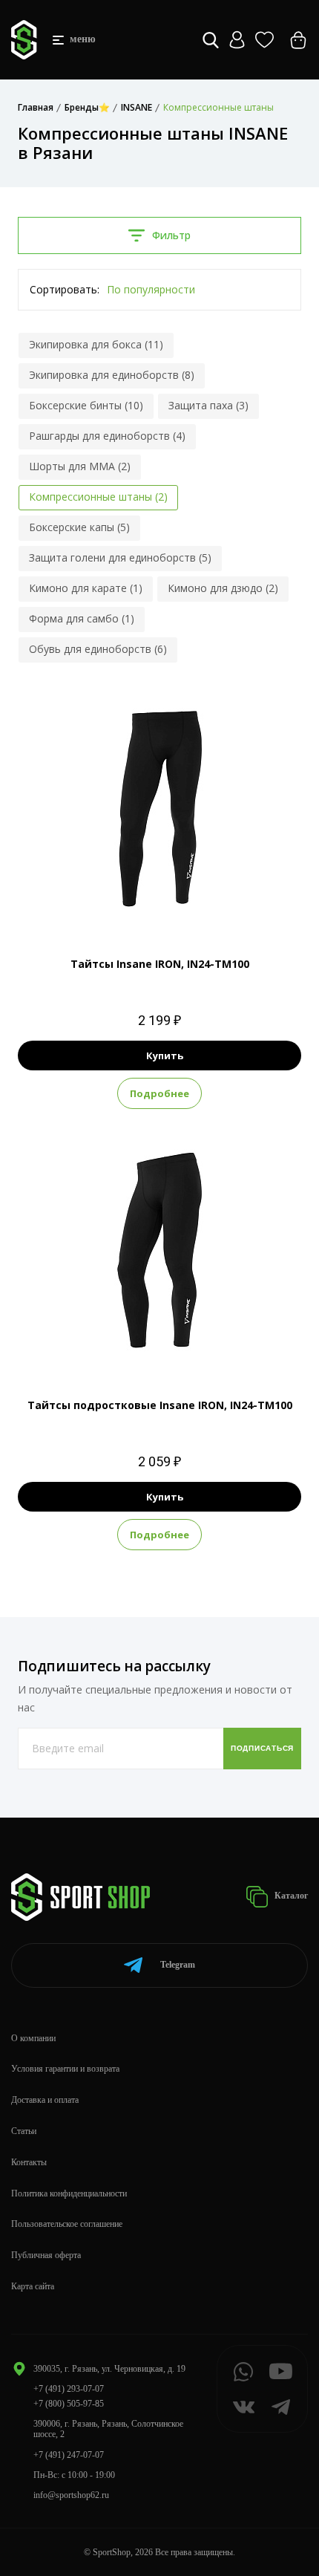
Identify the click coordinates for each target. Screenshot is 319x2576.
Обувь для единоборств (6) (98, 649)
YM (174, 1344)
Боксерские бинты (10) (86, 405)
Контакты (29, 2162)
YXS (119, 1344)
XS (133, 903)
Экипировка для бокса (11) (96, 344)
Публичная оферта (46, 2255)
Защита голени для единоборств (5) (120, 557)
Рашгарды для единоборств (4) (107, 436)
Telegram (178, 1965)
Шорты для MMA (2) (80, 466)
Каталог (290, 1896)
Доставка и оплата (45, 2100)
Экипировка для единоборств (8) (112, 375)
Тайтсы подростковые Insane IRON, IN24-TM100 (160, 1405)
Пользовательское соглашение (67, 2224)
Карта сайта (33, 2286)
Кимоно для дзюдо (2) (223, 588)
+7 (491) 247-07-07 (69, 2455)
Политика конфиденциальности (69, 2193)
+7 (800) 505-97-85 (69, 2404)
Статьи (24, 2131)
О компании (33, 2038)
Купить (165, 1056)
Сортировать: (65, 289)
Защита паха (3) (208, 405)
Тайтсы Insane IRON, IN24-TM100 (160, 964)
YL (201, 1344)
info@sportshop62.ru (71, 2495)
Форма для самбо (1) (82, 618)
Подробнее (159, 1093)
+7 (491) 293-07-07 (69, 2389)
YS (147, 1344)
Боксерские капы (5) (79, 527)
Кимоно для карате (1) (86, 588)
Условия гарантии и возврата (65, 2069)
